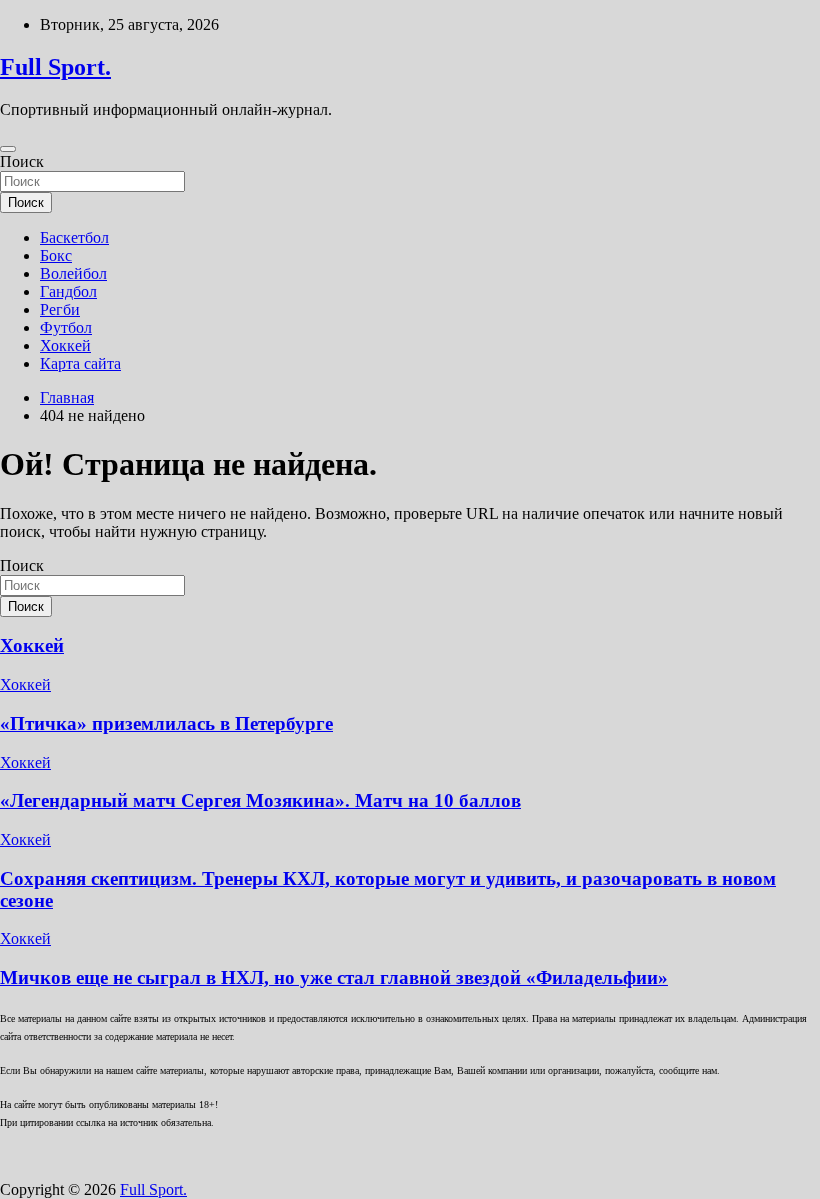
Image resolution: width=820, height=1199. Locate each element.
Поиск (22, 161)
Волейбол (73, 273)
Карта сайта (80, 363)
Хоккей (65, 345)
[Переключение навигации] (8, 149)
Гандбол (68, 291)
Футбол (66, 327)
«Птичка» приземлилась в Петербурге (166, 723)
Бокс (56, 255)
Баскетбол (74, 237)
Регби (60, 309)
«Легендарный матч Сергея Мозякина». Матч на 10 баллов (260, 800)
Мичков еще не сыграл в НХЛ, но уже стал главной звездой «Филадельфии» (334, 977)
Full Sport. (55, 67)
